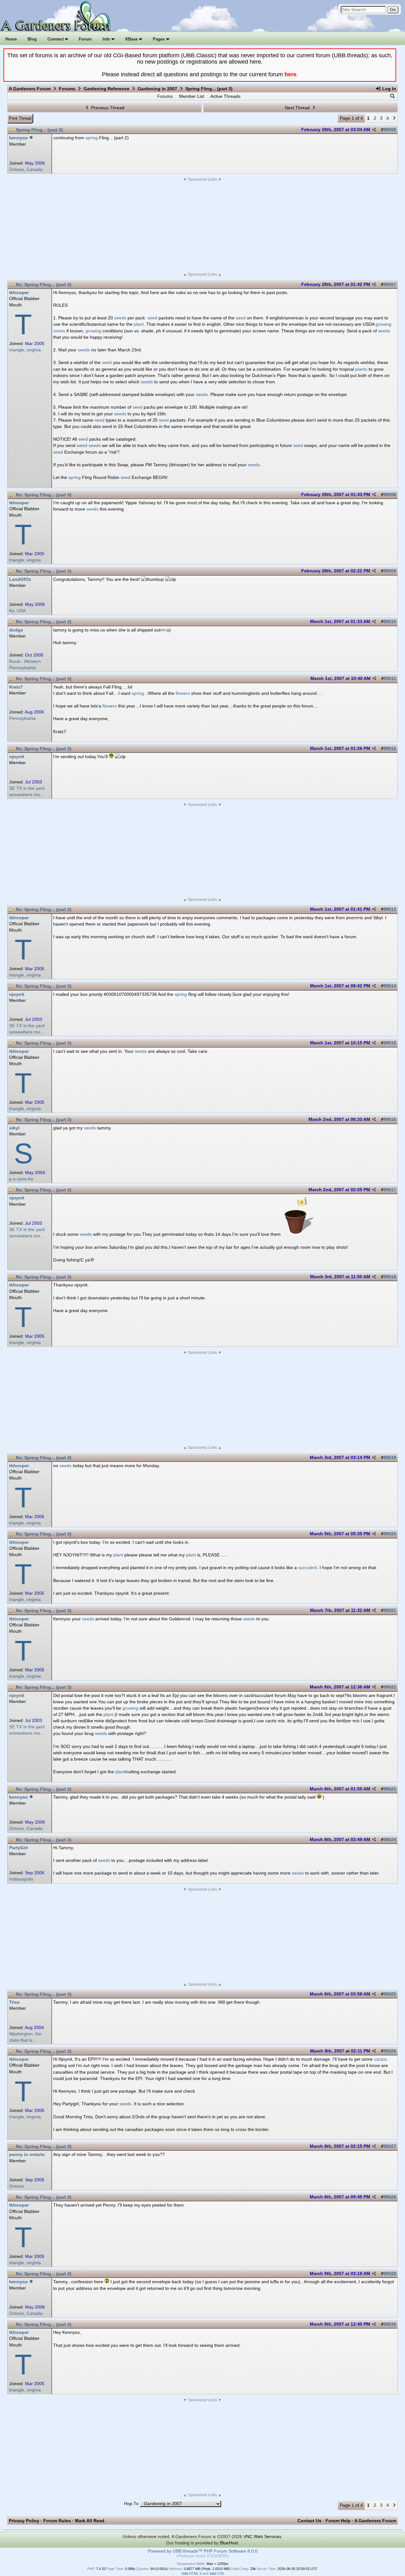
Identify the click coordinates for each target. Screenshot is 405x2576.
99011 (390, 679)
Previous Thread (107, 108)
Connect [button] (56, 39)
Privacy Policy (24, 2521)
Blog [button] (32, 39)
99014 (390, 986)
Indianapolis (21, 1879)
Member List (192, 96)
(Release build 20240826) (202, 2556)
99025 (390, 1994)
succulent (308, 1568)
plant (139, 324)
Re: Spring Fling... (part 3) (44, 285)
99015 (390, 1043)
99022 (390, 1687)
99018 (390, 1277)
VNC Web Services (262, 2536)
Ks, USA (17, 611)
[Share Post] (374, 130)
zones (59, 331)
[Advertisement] (202, 227)
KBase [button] (132, 39)
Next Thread (298, 108)
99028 (390, 2197)
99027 (390, 2146)
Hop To (131, 2504)
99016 (390, 1119)
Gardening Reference (106, 89)
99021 (390, 1610)
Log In (389, 89)
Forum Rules (57, 2521)
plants (361, 369)
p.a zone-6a (21, 1179)
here (290, 74)
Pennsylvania (22, 718)
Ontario (17, 2186)
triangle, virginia (25, 350)
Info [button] (107, 39)
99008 (390, 495)
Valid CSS (217, 2573)
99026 (390, 2051)
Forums (67, 89)
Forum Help (338, 2521)
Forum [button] (85, 39)
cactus (380, 2059)
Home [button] (11, 39)
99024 (390, 1840)
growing (383, 324)
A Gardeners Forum (30, 89)
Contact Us (309, 2521)
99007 (390, 284)
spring (92, 138)
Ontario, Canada (26, 170)
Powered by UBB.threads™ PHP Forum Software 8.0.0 (203, 2551)
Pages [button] (159, 39)
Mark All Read (90, 2521)
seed (152, 318)
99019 (390, 1458)
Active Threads (225, 96)
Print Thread (20, 118)
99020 (390, 1534)
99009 (390, 571)
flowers (183, 693)
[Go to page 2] (394, 118)
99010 (390, 622)
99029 (390, 2274)
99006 (390, 130)
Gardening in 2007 (157, 89)
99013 (390, 909)
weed (82, 445)
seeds (120, 318)
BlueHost (229, 2543)
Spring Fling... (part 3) (39, 130)
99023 (390, 1789)
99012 (390, 748)
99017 (390, 1190)
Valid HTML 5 (191, 2573)
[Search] (392, 96)
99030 (390, 2324)
